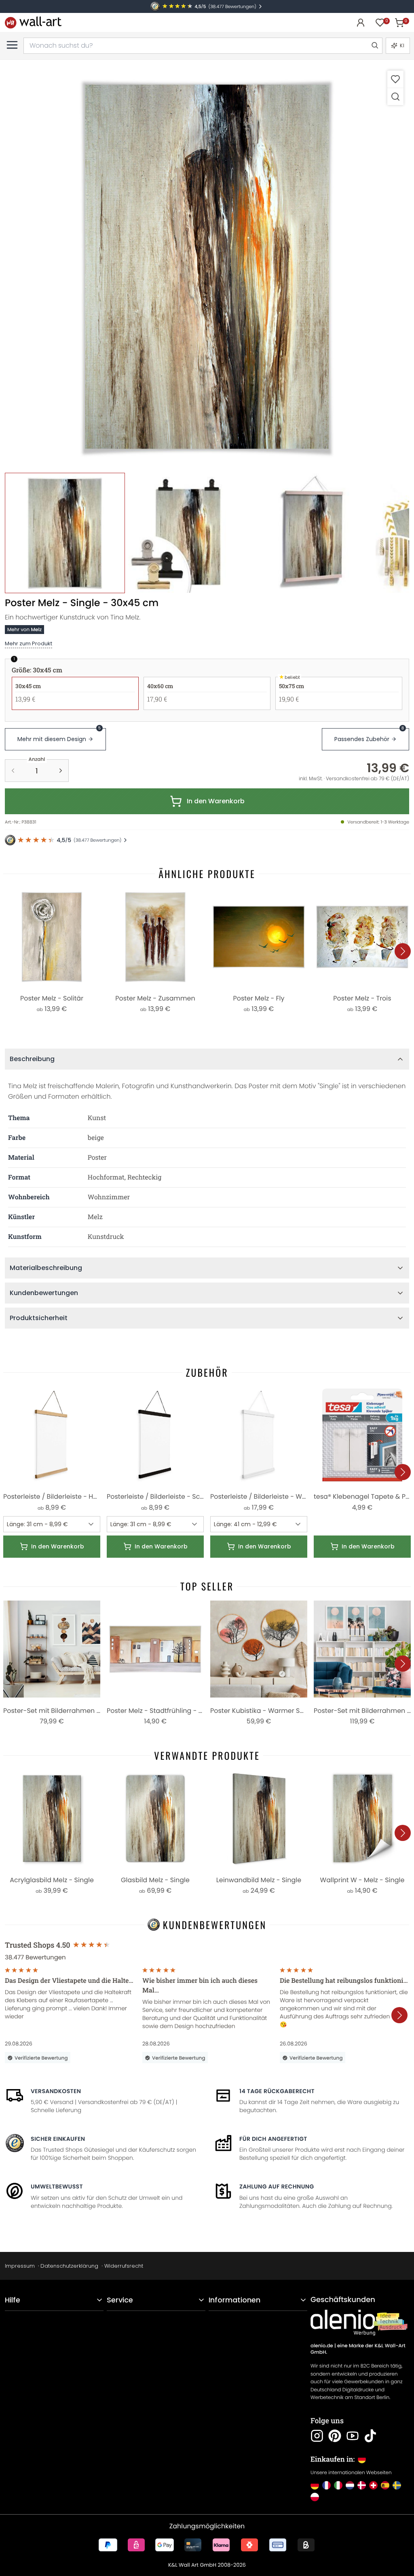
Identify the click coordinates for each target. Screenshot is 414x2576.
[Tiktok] (370, 2436)
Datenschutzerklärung (69, 2266)
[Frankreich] (326, 2485)
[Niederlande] (350, 2485)
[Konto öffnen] (361, 23)
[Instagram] (317, 2436)
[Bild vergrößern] (395, 96)
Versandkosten (56, 2091)
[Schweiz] (373, 2485)
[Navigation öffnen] (12, 45)
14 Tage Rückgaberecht (277, 2091)
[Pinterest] (335, 2436)
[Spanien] (385, 2485)
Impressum (20, 2266)
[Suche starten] (374, 46)
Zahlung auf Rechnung (277, 2186)
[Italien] (338, 2485)
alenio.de (322, 2346)
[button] (207, 267)
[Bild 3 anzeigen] (312, 533)
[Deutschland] (315, 2485)
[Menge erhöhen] (61, 771)
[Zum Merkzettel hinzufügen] (395, 79)
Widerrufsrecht (124, 2266)
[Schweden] (397, 2485)
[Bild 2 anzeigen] (188, 533)
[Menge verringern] (13, 771)
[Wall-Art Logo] (33, 22)
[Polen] (315, 2497)
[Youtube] (353, 2436)
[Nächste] (403, 951)
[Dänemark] (362, 2485)
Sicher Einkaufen (58, 2139)
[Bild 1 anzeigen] (65, 533)
